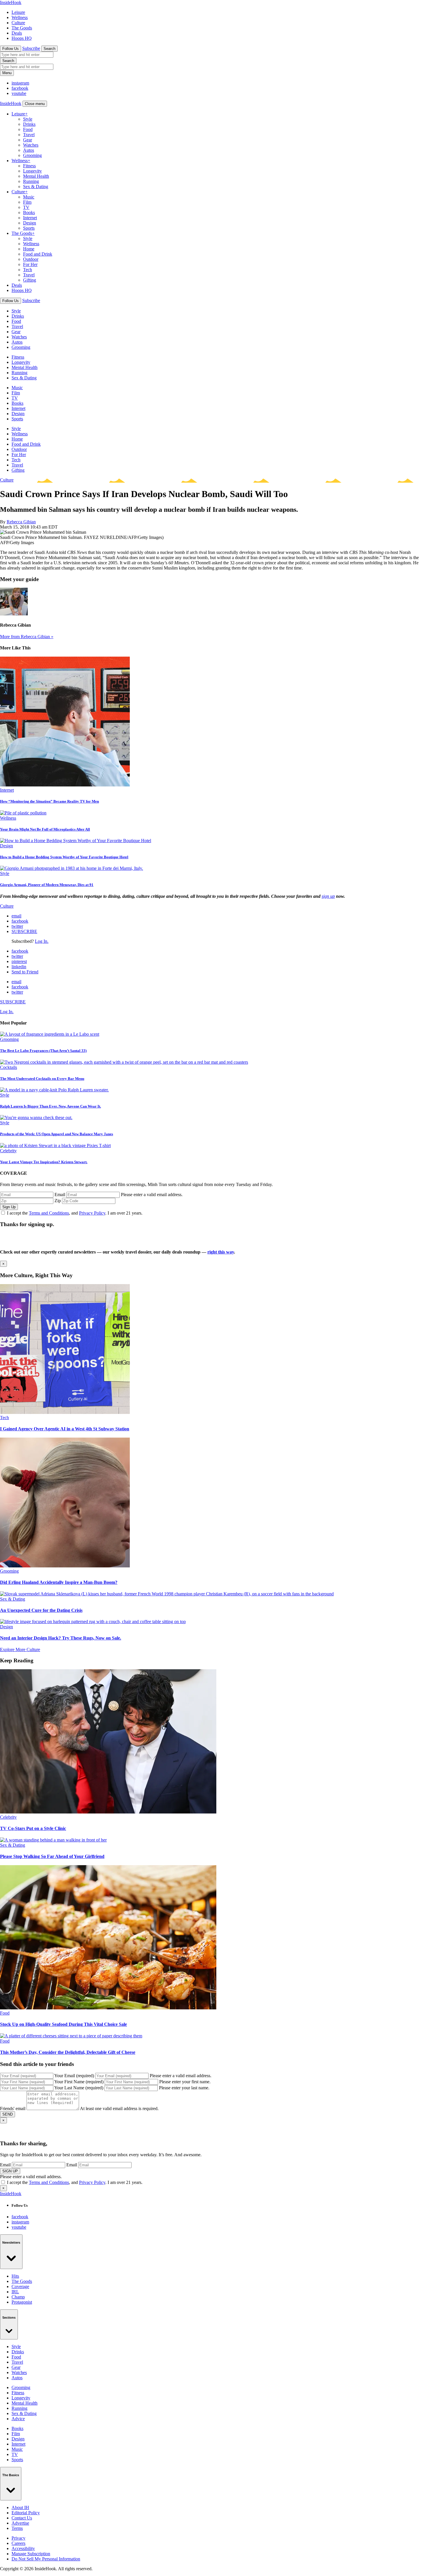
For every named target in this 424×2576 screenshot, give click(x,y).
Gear (28, 140)
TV (26, 207)
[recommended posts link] (65, 1412)
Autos (29, 150)
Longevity (32, 171)
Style (28, 119)
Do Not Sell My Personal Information (46, 2559)
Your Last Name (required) (79, 2088)
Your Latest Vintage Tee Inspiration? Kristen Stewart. (44, 1162)
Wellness (20, 17)
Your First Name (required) (79, 2082)
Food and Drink (38, 254)
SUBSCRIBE (24, 931)
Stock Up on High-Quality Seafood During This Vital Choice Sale (63, 2024)
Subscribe (31, 48)
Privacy (18, 2538)
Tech (28, 270)
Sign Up (9, 1207)
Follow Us (11, 49)
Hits (15, 2276)
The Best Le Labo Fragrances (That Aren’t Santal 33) (43, 1051)
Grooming (32, 155)
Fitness (29, 166)
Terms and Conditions (49, 1213)
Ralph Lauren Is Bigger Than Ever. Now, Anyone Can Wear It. (50, 1106)
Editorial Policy (26, 2513)
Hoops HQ (22, 38)
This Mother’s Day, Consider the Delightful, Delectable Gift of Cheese (68, 2052)
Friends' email (13, 2108)
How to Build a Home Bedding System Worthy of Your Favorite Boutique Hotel (64, 857)
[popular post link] (50, 1034)
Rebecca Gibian (21, 522)
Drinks (29, 124)
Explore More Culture (20, 1649)
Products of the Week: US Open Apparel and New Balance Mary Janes (57, 1134)
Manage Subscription (31, 2554)
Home (29, 249)
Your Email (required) (74, 2076)
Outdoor (31, 259)
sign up (328, 896)
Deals (17, 33)
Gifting (30, 280)
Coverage (20, 2286)
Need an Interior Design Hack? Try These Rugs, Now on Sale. (61, 1638)
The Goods (22, 28)
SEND (7, 2114)
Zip (58, 1201)
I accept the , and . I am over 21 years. (75, 1213)
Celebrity (8, 1151)
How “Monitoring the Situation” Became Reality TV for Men (49, 801)
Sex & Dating (36, 187)
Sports (29, 228)
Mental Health (36, 176)
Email (60, 1195)
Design (30, 223)
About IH (20, 2507)
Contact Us (22, 2518)
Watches (31, 145)
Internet (30, 218)
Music (29, 197)
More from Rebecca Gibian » (27, 637)
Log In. (42, 941)
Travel (29, 135)
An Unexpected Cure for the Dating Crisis (41, 1610)
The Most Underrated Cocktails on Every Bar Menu (42, 1079)
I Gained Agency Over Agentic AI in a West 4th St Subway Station (65, 1429)
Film (27, 202)
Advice (18, 2419)
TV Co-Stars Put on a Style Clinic (33, 1828)
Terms (17, 2528)
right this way (221, 1252)
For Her (30, 264)
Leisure (18, 12)
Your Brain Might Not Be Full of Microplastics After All (45, 829)
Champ (18, 2297)
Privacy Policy (92, 1213)
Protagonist (22, 2302)
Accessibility (23, 2548)
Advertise (20, 2523)
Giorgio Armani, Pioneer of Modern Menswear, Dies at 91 (47, 885)
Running (31, 181)
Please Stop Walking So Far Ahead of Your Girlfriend (52, 1856)
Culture (18, 23)
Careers (18, 2543)
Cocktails (9, 1067)
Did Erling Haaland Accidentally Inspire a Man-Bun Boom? (59, 1582)
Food (28, 129)
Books (29, 212)
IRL (15, 2292)
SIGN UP (10, 2171)
